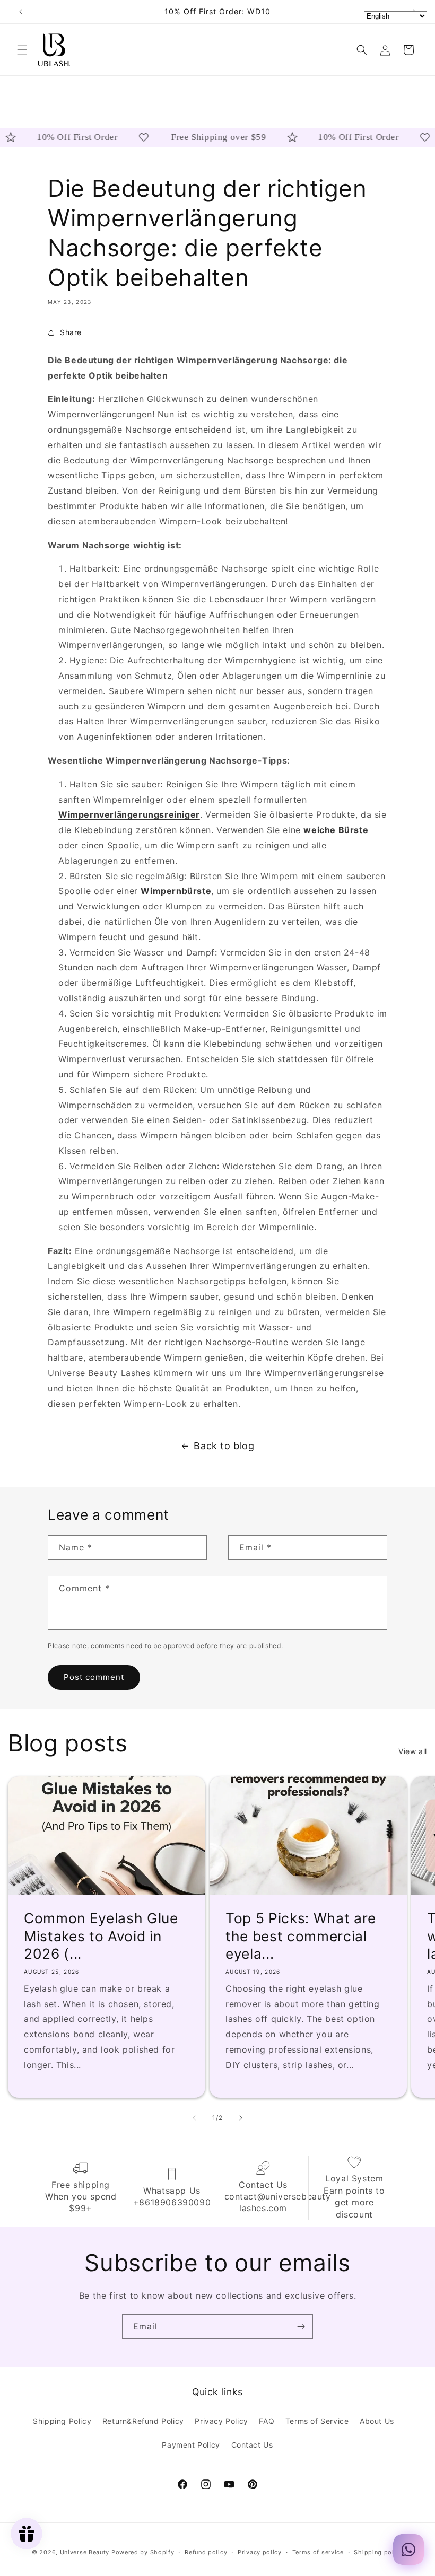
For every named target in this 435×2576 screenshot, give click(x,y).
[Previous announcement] (21, 12)
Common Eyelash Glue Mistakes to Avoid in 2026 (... (101, 1936)
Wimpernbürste (176, 891)
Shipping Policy (62, 2421)
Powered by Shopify (143, 2552)
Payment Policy (191, 2445)
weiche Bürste (336, 830)
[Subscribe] (301, 2327)
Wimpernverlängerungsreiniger (129, 814)
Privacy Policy (221, 2421)
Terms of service (318, 2552)
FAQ (267, 2421)
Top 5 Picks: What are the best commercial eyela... (301, 1936)
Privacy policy (260, 2552)
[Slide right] (241, 2118)
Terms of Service (317, 2421)
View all (413, 1751)
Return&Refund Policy (143, 2421)
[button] (22, 50)
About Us (377, 2421)
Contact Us (252, 2445)
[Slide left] (194, 2118)
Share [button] (71, 332)
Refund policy (206, 2552)
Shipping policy (379, 2552)
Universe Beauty (85, 2552)
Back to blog (224, 1446)
